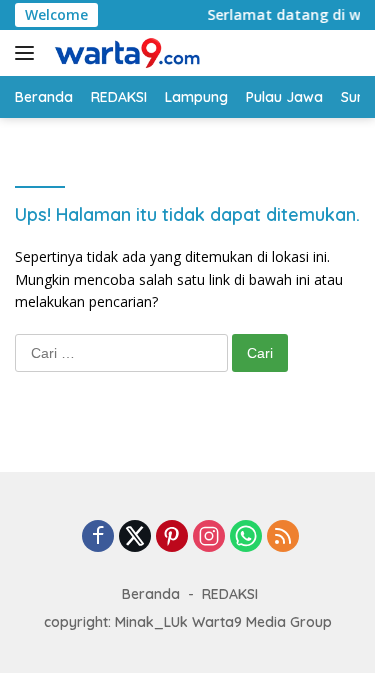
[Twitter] (135, 537)
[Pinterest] (172, 537)
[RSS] (283, 537)
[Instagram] (209, 537)
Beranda (151, 594)
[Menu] (28, 53)
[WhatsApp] (246, 537)
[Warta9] (124, 53)
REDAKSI (230, 594)
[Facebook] (98, 537)
